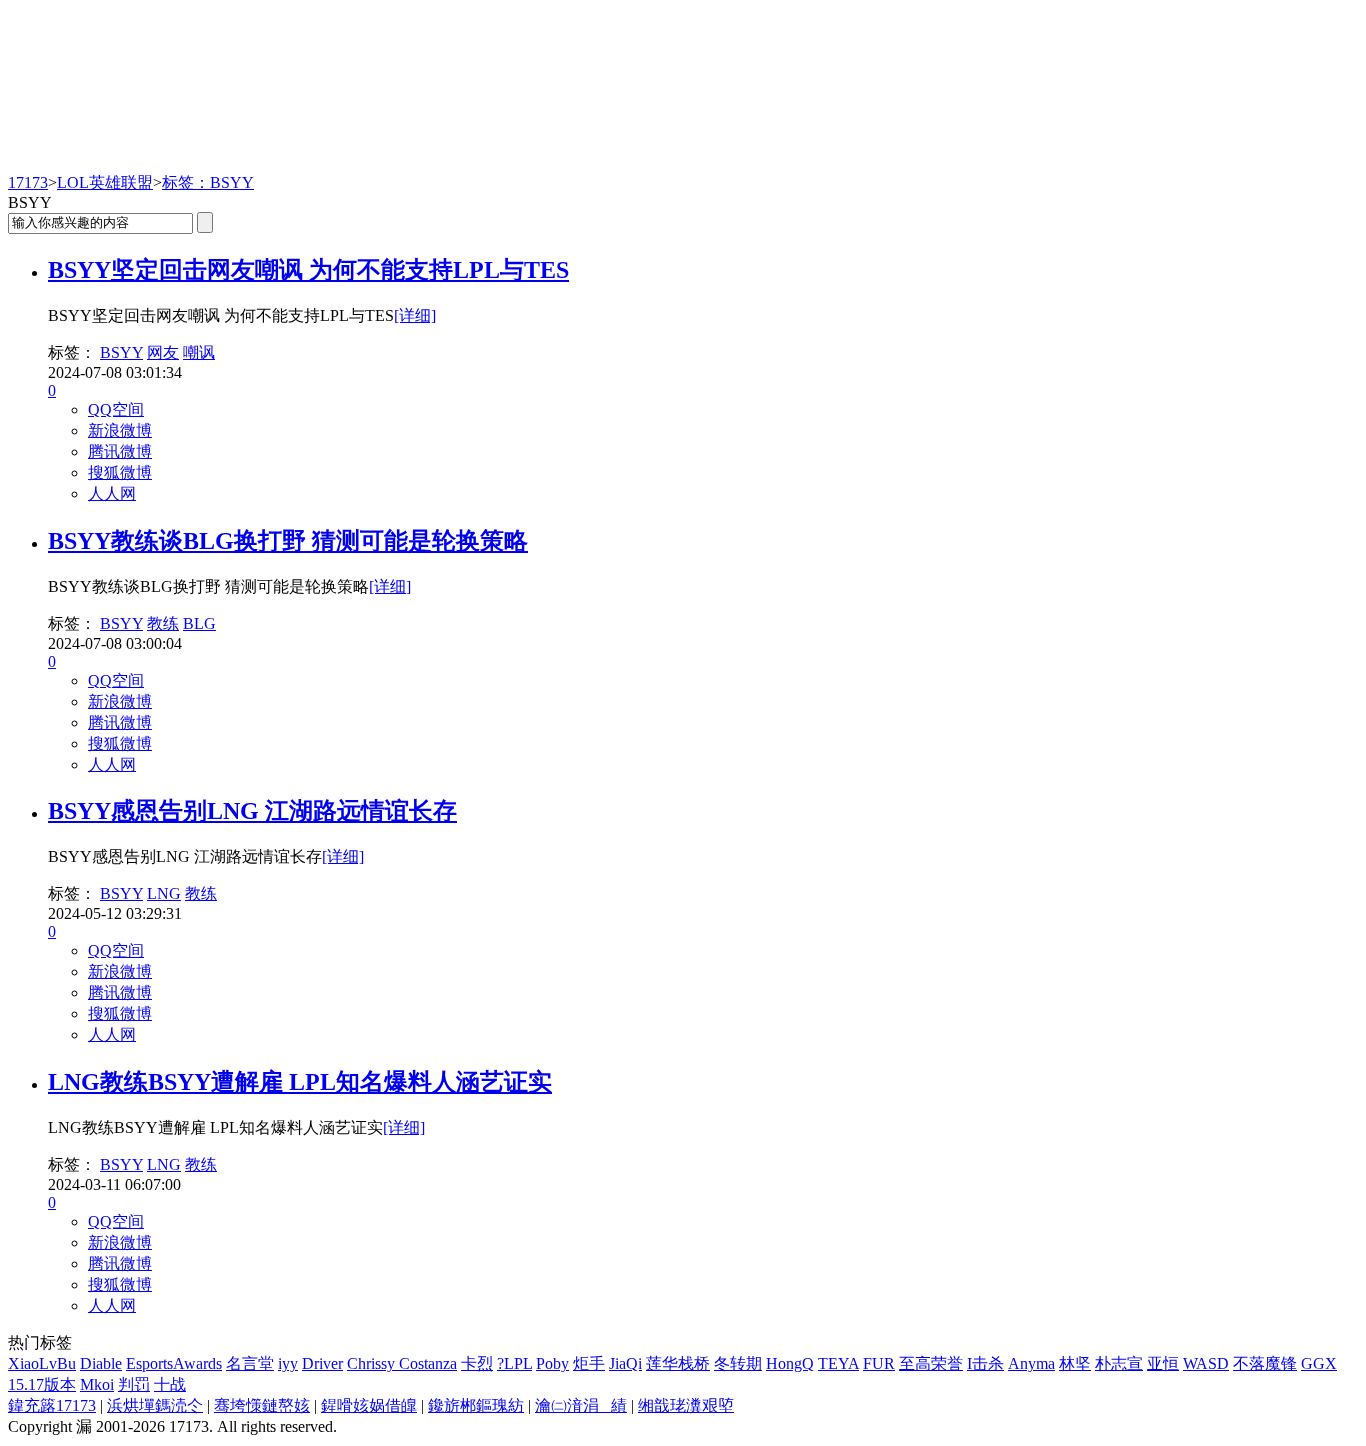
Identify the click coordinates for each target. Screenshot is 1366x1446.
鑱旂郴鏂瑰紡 (476, 1405)
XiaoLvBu (42, 1363)
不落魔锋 (1265, 1363)
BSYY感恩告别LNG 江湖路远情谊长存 (252, 811)
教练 (163, 623)
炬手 (589, 1363)
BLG (199, 623)
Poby (552, 1363)
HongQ (790, 1363)
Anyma (1031, 1363)
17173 (28, 182)
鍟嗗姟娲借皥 (369, 1405)
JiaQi (625, 1363)
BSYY (121, 352)
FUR (879, 1363)
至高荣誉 (931, 1363)
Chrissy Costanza (402, 1363)
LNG (164, 893)
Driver (322, 1363)
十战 (170, 1384)
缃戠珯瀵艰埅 (686, 1405)
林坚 (1075, 1363)
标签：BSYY (208, 182)
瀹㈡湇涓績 (581, 1405)
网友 (163, 352)
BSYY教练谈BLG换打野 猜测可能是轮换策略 (288, 541)
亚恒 (1163, 1363)
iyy (288, 1363)
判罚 (134, 1384)
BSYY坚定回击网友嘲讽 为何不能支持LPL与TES (308, 270)
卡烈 (477, 1363)
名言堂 (250, 1363)
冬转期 (738, 1363)
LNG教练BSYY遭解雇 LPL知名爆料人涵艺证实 (300, 1082)
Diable (101, 1363)
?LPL (514, 1363)
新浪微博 (120, 430)
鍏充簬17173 (52, 1405)
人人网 (112, 493)
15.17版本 (42, 1384)
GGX (1319, 1363)
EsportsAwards (174, 1363)
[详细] (415, 315)
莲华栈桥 (678, 1363)
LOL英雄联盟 (105, 182)
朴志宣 (1119, 1363)
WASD (1206, 1363)
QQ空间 (116, 409)
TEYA (838, 1363)
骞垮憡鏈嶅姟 (262, 1405)
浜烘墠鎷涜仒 (155, 1405)
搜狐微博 (120, 472)
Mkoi (97, 1384)
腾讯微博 (120, 451)
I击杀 (985, 1363)
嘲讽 (199, 352)
